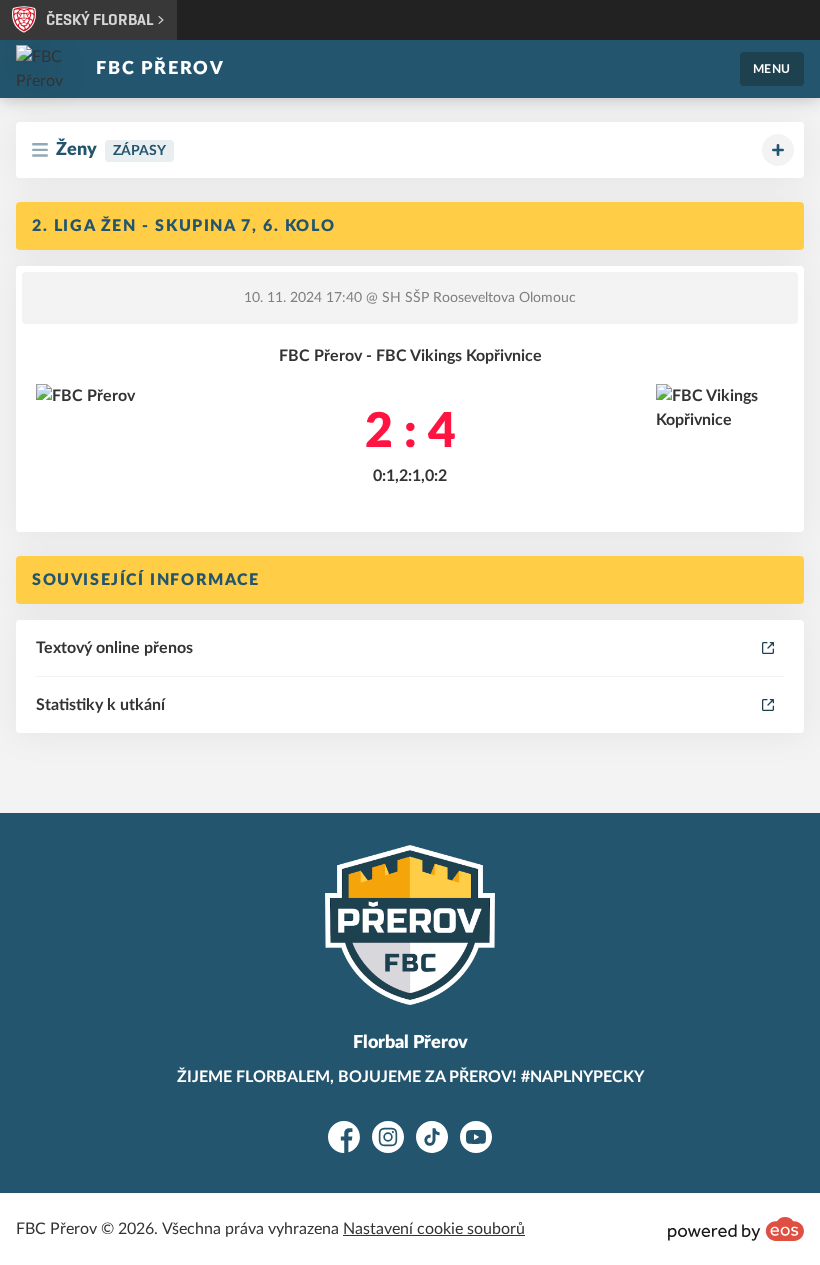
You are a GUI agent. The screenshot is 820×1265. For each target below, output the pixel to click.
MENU (772, 69)
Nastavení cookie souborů (434, 1229)
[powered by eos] (736, 1229)
